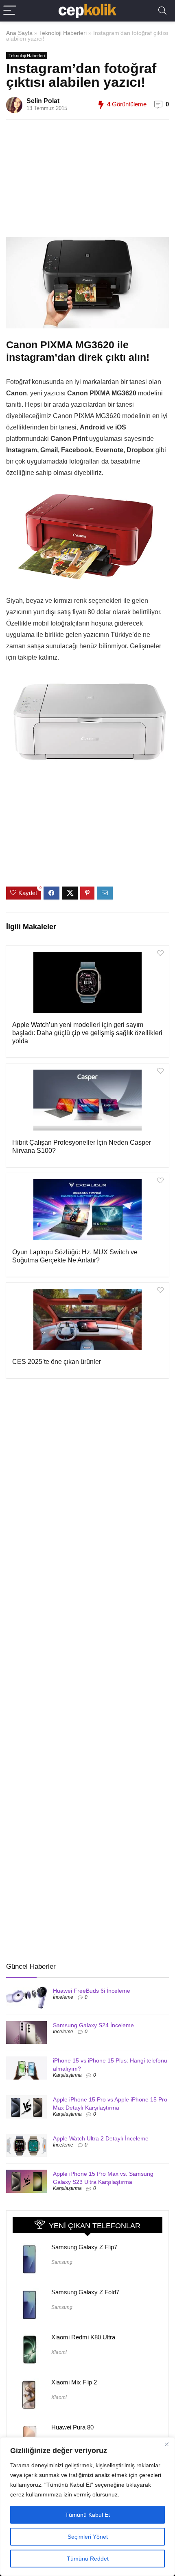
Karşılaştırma (67, 2075)
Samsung (62, 2262)
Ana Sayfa (19, 33)
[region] (87, 2507)
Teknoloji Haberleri (63, 33)
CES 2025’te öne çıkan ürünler (57, 1362)
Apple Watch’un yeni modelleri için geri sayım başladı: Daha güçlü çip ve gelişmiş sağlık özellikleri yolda (87, 1033)
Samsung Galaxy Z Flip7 (84, 2247)
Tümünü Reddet (88, 2559)
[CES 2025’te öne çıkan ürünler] (87, 1319)
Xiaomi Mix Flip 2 (74, 2382)
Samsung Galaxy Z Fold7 (85, 2292)
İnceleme (63, 1997)
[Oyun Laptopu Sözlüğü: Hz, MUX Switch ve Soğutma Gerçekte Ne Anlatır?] (87, 1210)
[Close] (166, 2444)
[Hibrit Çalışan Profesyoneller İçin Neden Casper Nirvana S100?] (87, 1100)
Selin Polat (43, 101)
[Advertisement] (96, 183)
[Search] (162, 11)
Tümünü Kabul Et (87, 2515)
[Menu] (10, 11)
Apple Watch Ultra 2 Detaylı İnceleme (101, 2138)
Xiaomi (59, 2352)
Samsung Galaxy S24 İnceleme (93, 2025)
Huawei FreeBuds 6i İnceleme (92, 1991)
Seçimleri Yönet (88, 2537)
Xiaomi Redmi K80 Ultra (83, 2337)
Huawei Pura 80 (72, 2427)
